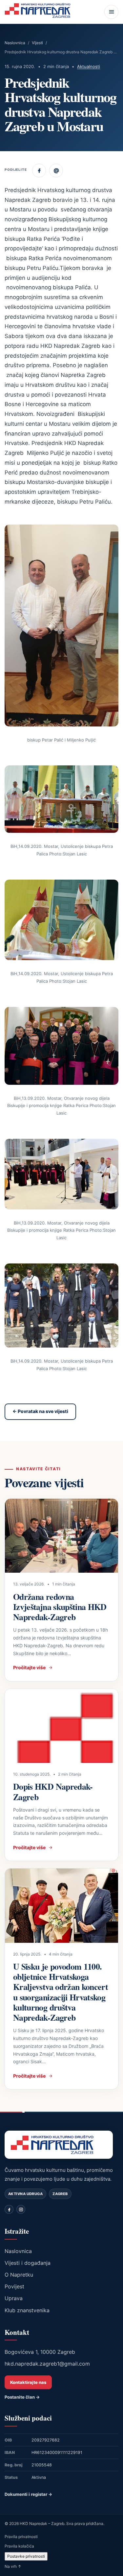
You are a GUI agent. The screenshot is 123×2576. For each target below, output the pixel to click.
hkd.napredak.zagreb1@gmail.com (47, 2364)
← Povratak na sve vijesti (40, 1411)
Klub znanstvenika (27, 2310)
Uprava (14, 2298)
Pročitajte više (29, 1667)
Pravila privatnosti (21, 2537)
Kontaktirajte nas (28, 2382)
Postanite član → (22, 2397)
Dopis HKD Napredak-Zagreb (53, 1791)
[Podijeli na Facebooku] (39, 170)
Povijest (14, 2286)
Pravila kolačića (19, 2546)
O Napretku (19, 2275)
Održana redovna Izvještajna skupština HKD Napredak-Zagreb (60, 1607)
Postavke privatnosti (26, 2556)
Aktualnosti (89, 66)
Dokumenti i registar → (28, 2494)
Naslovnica (15, 43)
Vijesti (37, 43)
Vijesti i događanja (28, 2263)
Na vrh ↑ (13, 2566)
